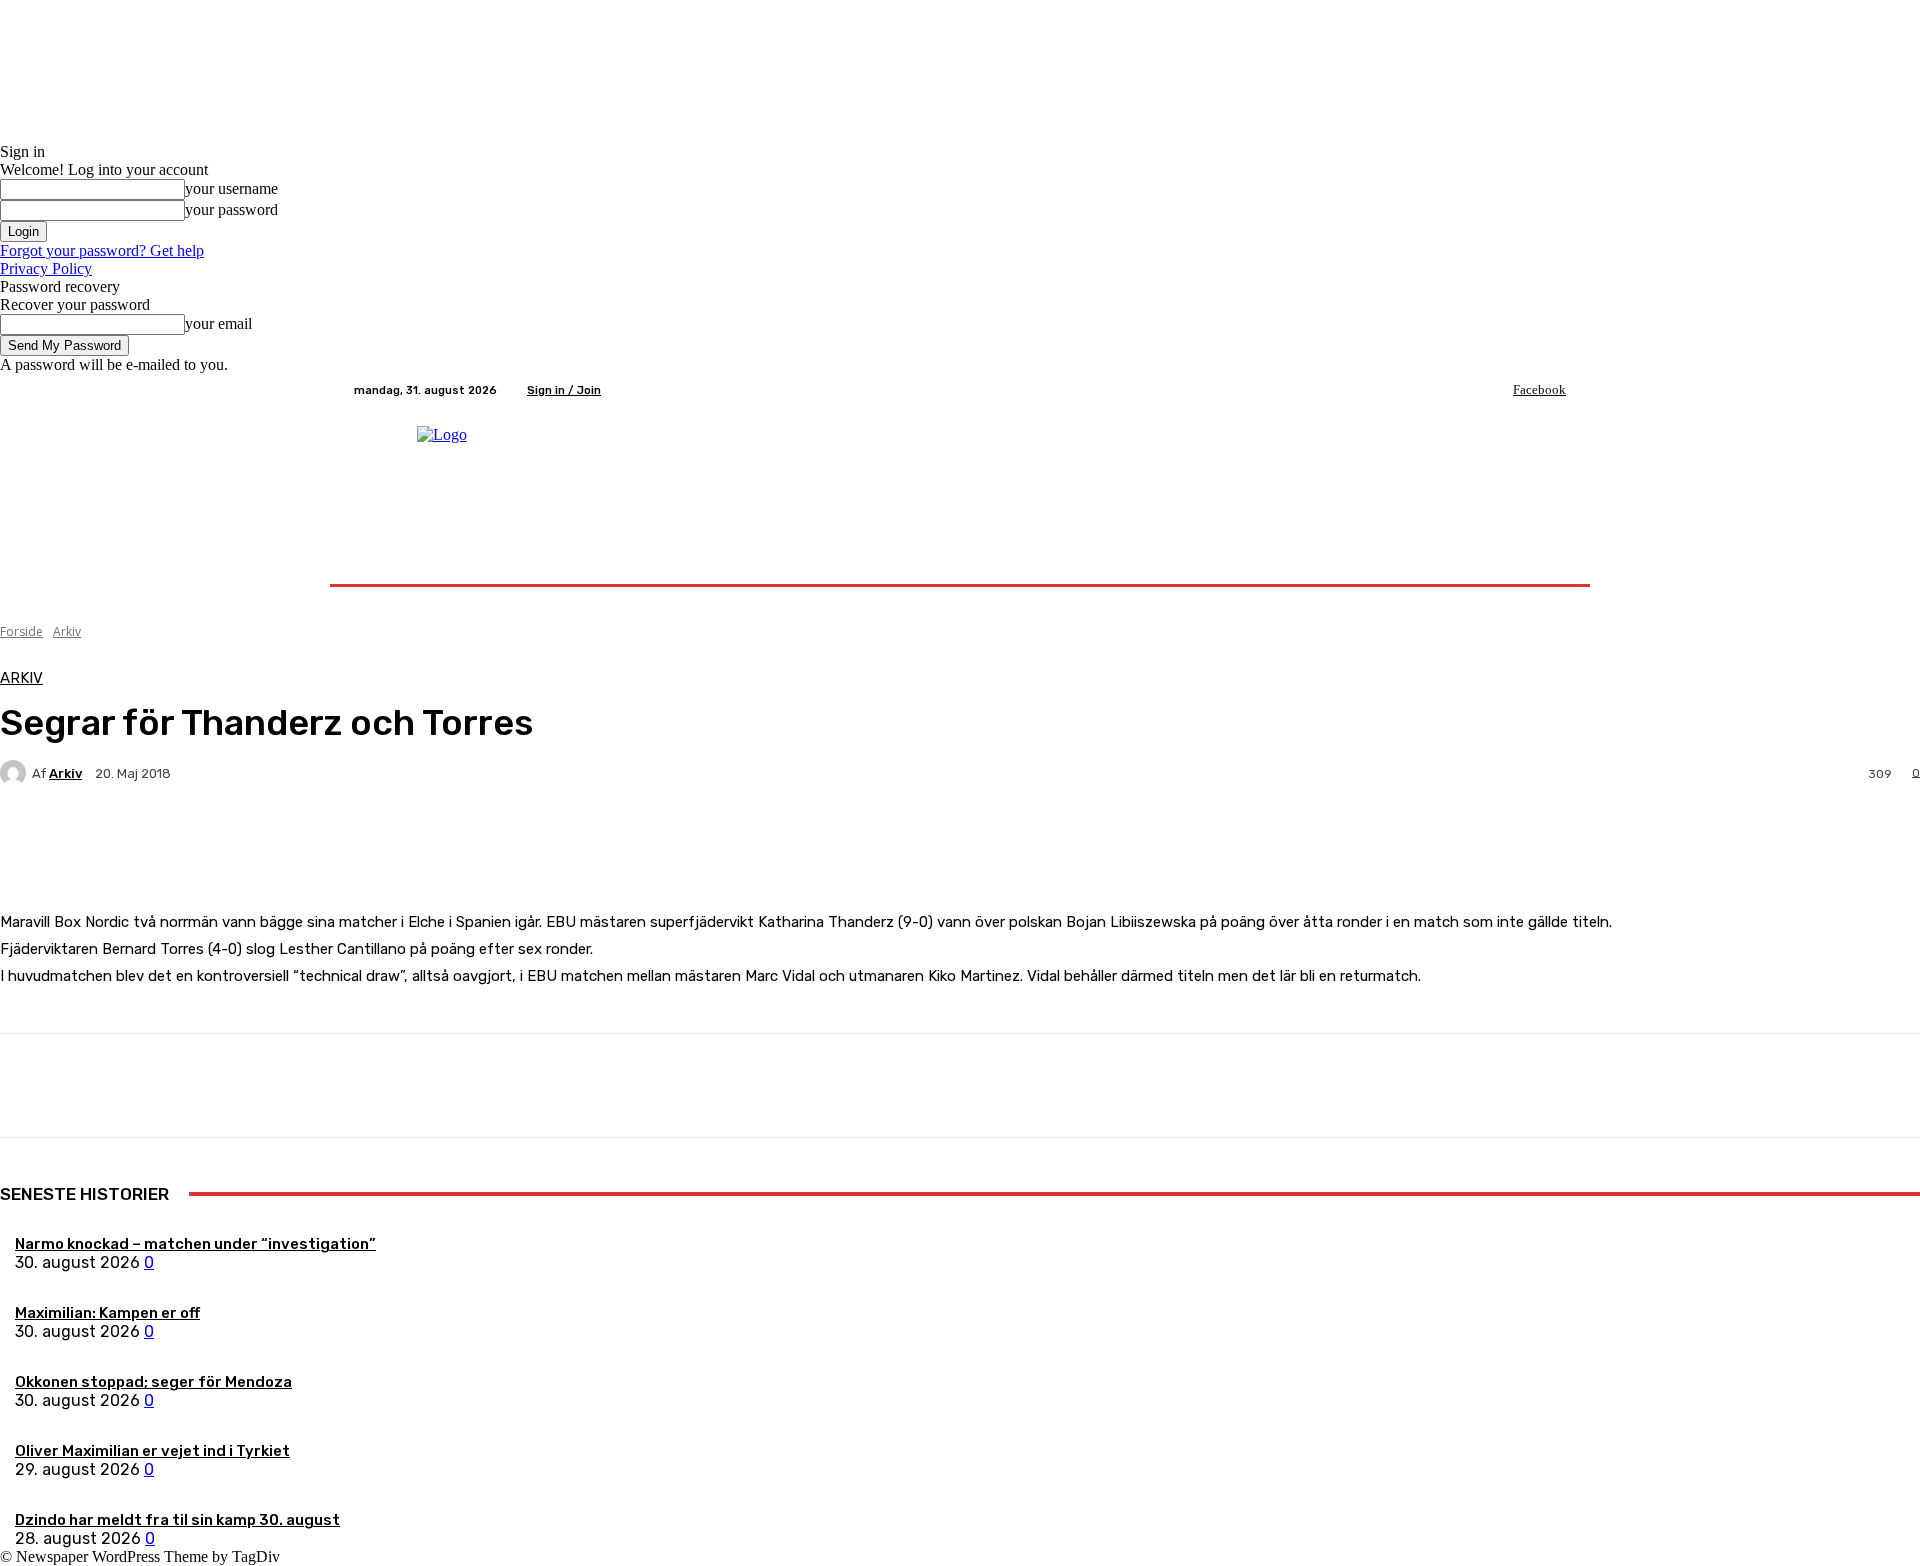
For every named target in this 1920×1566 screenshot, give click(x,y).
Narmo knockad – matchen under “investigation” (195, 1244)
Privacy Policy (46, 268)
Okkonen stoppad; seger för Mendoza (153, 1382)
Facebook (1539, 389)
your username (231, 188)
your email (218, 323)
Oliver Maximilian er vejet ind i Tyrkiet (152, 1451)
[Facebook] (1499, 390)
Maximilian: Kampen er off (107, 1313)
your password (231, 209)
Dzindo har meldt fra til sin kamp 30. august (177, 1520)
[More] (470, 843)
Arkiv (67, 631)
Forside (21, 631)
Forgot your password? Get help (102, 250)
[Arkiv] (16, 773)
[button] (1542, 560)
